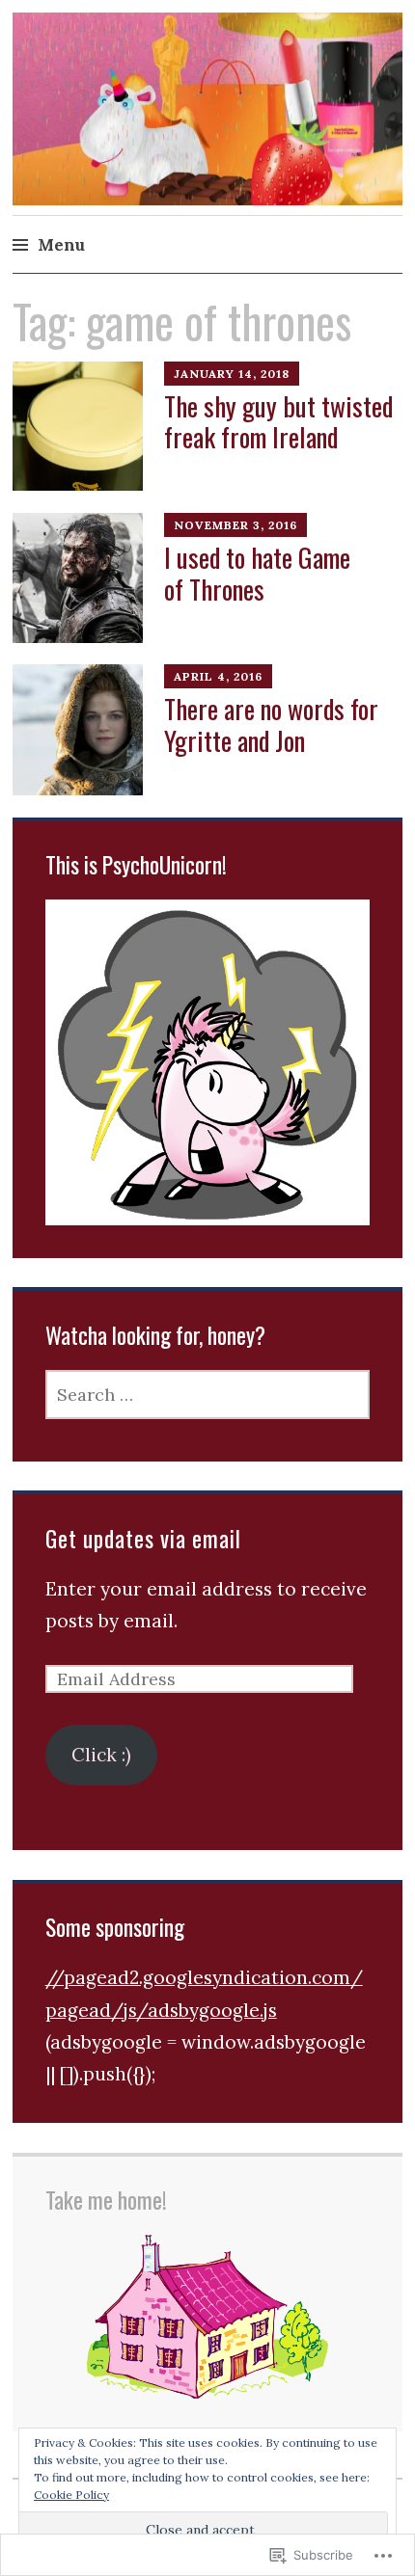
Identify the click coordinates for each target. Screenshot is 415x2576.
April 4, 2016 (218, 676)
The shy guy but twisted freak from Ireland (278, 421)
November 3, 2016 (235, 525)
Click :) (101, 1755)
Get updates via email (143, 1538)
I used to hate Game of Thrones (257, 573)
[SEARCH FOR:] (208, 1395)
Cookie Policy (71, 2495)
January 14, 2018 (232, 374)
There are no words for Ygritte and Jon (271, 724)
